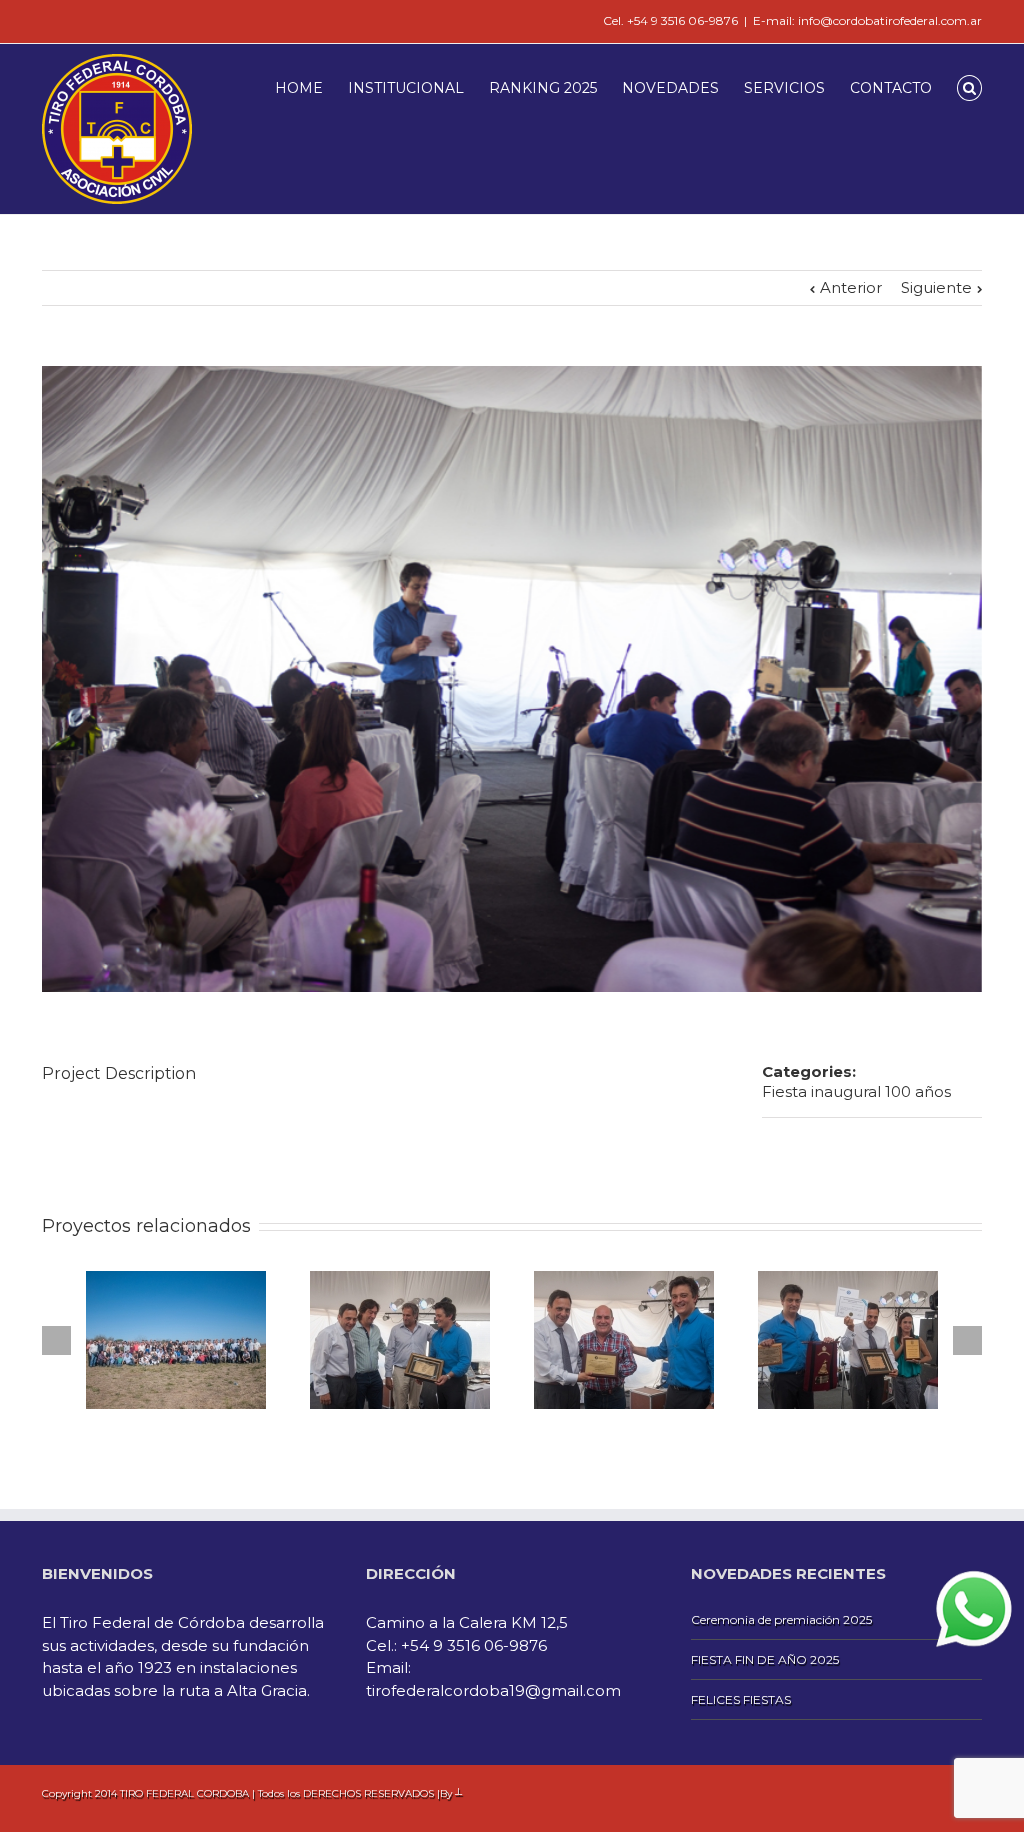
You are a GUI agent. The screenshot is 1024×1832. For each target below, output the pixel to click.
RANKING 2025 (543, 88)
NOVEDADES (670, 88)
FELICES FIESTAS (741, 1699)
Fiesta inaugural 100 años (856, 1091)
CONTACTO (891, 88)
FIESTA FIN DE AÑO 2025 (765, 1659)
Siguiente (936, 287)
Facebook (46, 19)
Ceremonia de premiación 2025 (781, 1619)
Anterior (851, 287)
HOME (299, 88)
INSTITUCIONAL (406, 88)
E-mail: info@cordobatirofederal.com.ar (867, 20)
